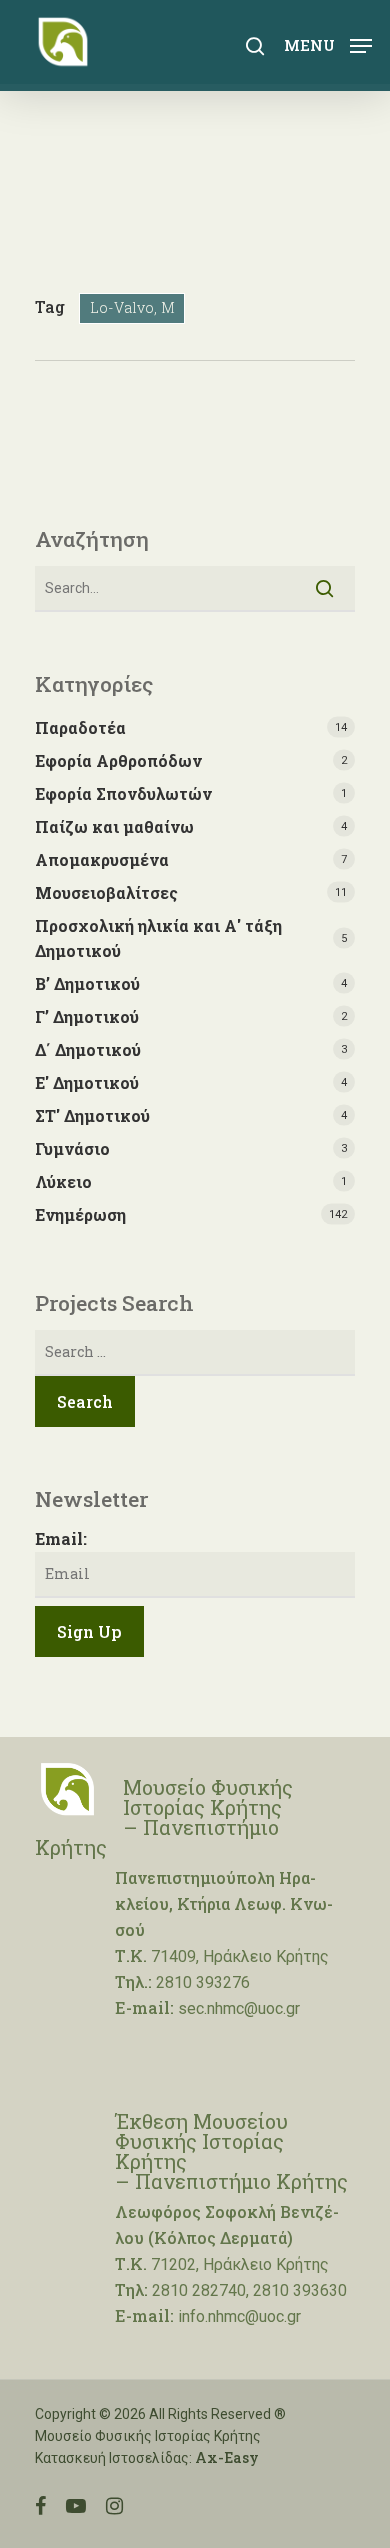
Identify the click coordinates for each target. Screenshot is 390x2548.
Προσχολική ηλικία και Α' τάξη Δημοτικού (158, 938)
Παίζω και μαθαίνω (114, 826)
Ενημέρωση (80, 1214)
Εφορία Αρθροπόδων (118, 760)
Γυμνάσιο (72, 1148)
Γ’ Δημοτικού (87, 1016)
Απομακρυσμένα (102, 859)
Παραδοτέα (80, 727)
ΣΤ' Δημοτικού (92, 1115)
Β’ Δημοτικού (87, 983)
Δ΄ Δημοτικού (88, 1049)
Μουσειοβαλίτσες (106, 892)
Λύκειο (63, 1181)
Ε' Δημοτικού (87, 1082)
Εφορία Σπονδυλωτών (123, 793)
